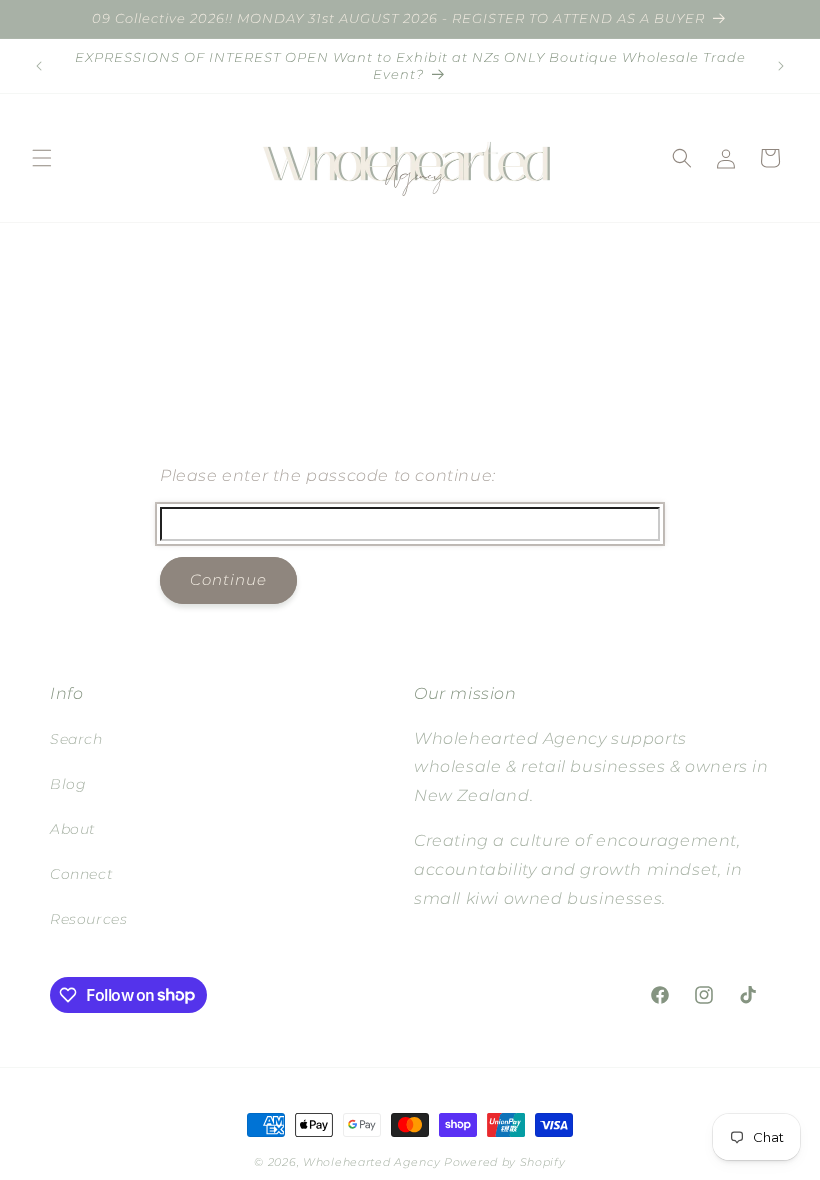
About (73, 829)
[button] (42, 158)
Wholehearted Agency (373, 1162)
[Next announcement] (781, 66)
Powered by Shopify (505, 1162)
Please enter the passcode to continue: (328, 475)
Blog (68, 784)
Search (76, 739)
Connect (81, 874)
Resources (88, 919)
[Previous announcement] (39, 66)
